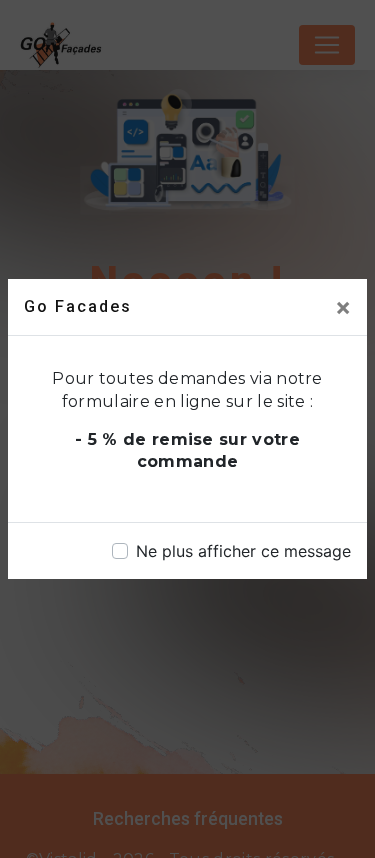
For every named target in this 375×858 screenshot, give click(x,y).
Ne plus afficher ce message (243, 551)
